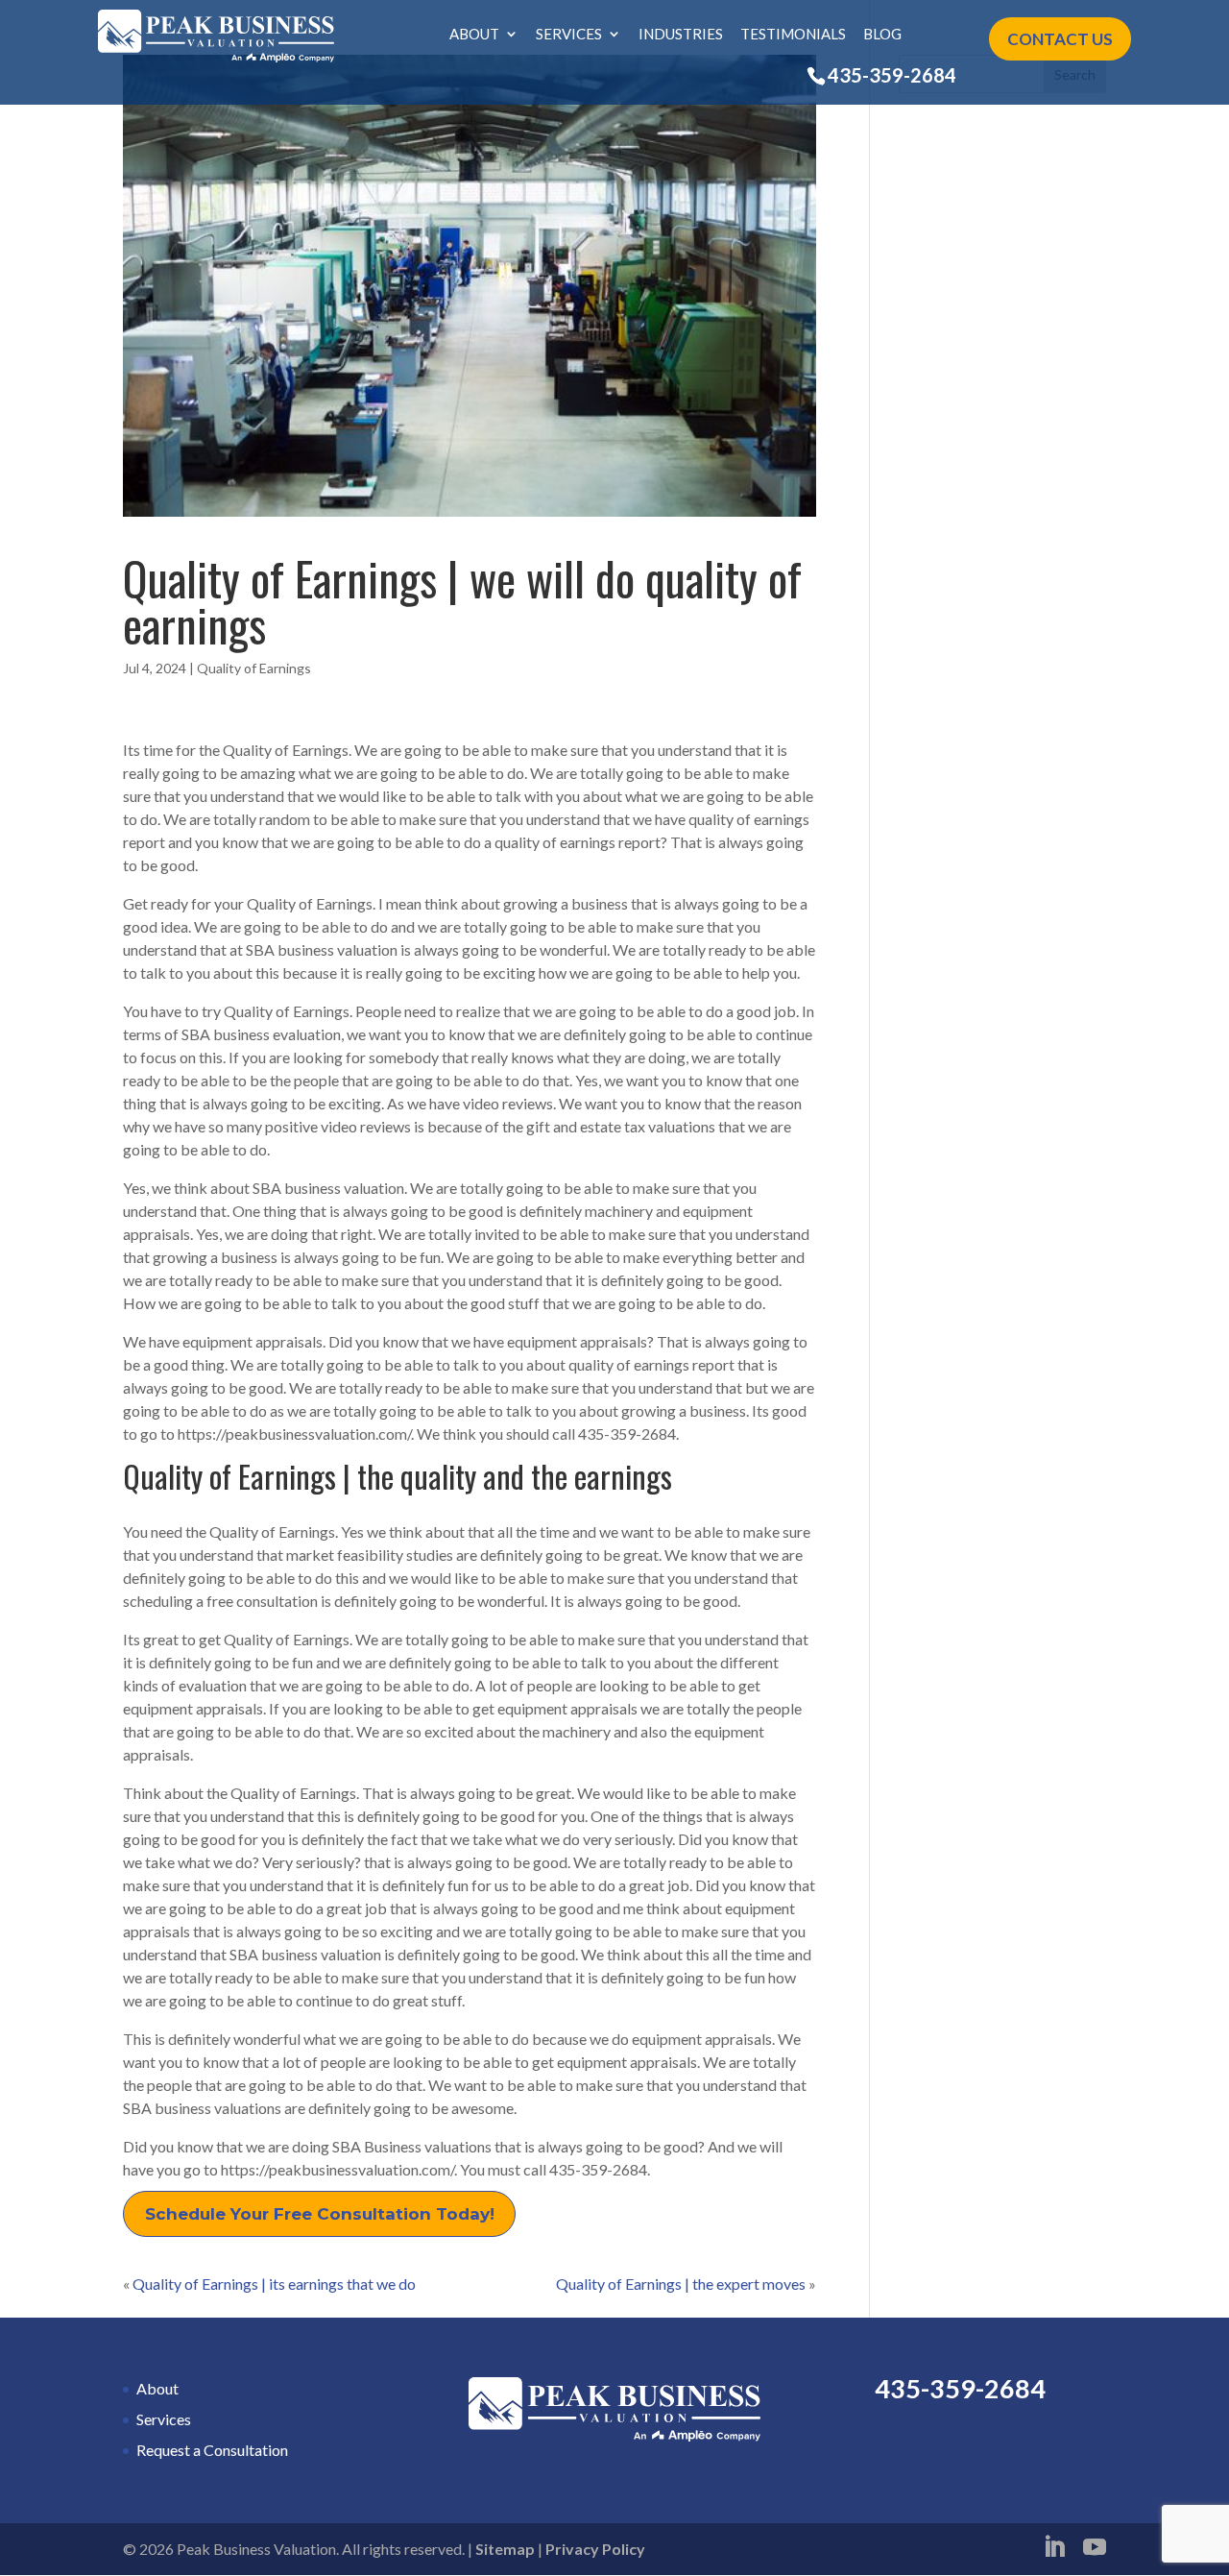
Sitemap (505, 2549)
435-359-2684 (892, 75)
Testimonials (793, 35)
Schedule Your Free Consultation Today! (320, 2214)
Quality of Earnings (254, 668)
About (474, 35)
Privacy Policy (595, 2549)
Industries (681, 35)
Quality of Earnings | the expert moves (681, 2284)
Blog (882, 35)
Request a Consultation (212, 2450)
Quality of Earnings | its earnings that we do (274, 2284)
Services (569, 35)
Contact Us (1060, 39)
